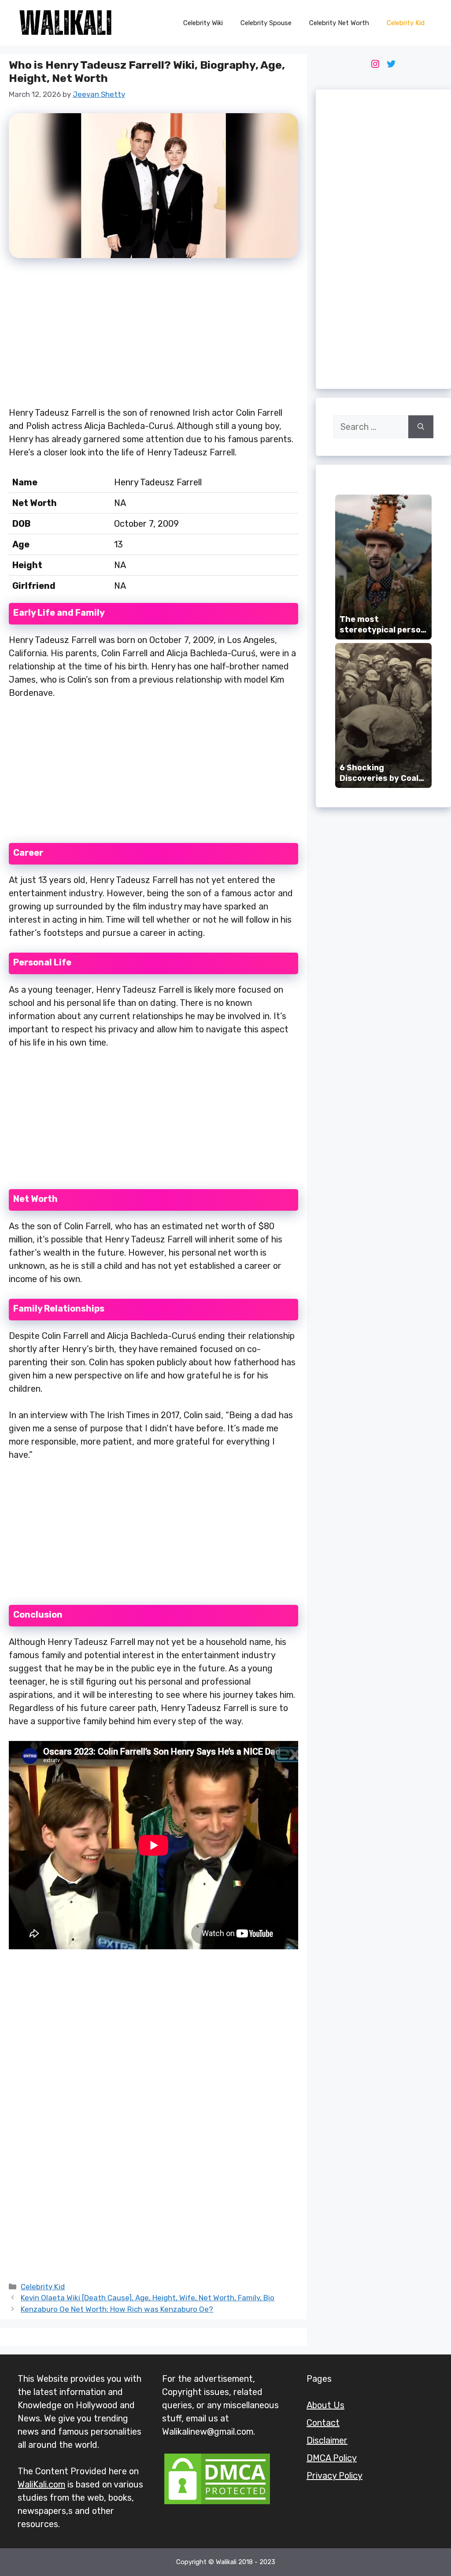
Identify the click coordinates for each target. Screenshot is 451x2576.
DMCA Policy (332, 2458)
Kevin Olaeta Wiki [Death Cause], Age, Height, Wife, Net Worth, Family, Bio (148, 2298)
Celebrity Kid (406, 23)
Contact (323, 2423)
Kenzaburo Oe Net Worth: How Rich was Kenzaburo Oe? (117, 2309)
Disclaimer (327, 2440)
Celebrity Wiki (203, 23)
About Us (325, 2405)
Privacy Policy (335, 2476)
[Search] (421, 427)
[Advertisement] (153, 337)
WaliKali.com (41, 2484)
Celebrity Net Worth (339, 23)
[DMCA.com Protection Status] (217, 2503)
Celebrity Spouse (266, 23)
